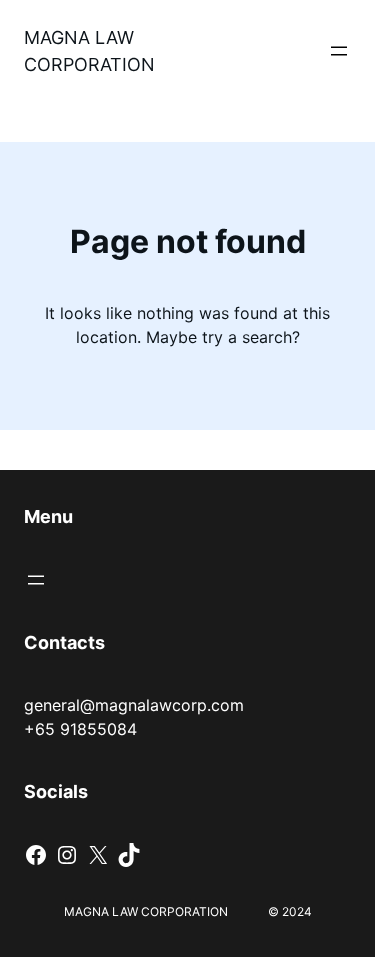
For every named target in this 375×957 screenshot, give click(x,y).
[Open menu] (339, 51)
